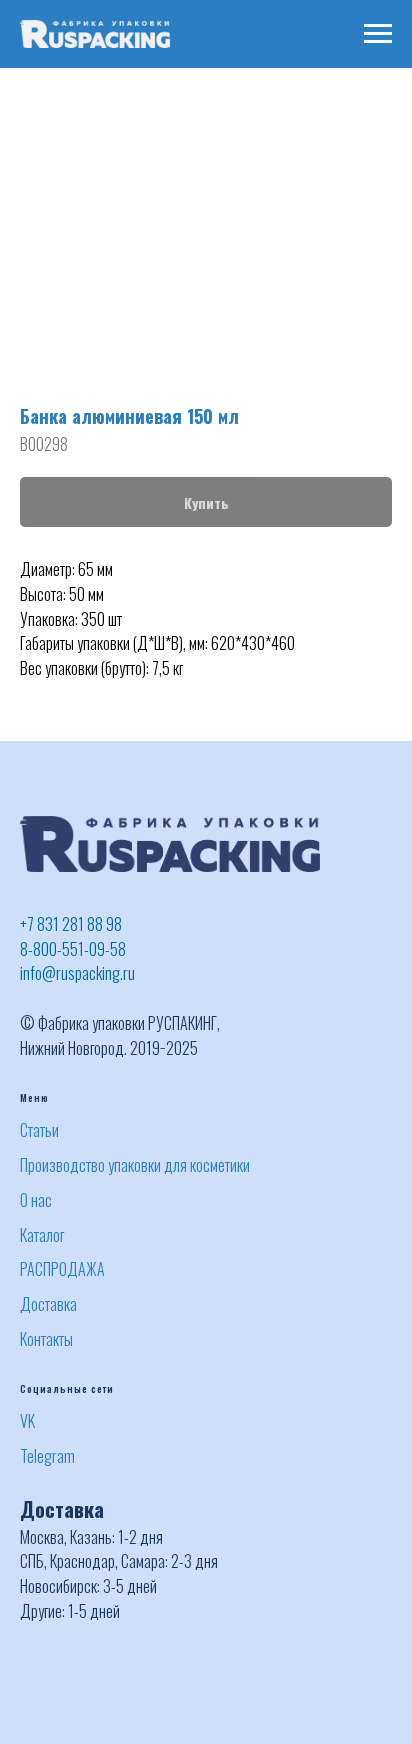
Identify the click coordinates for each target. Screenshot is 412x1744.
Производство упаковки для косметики (135, 1165)
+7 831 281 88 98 (71, 924)
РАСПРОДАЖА (62, 1269)
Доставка (48, 1304)
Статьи (39, 1130)
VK (27, 1421)
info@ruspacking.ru (77, 973)
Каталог (42, 1235)
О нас (36, 1200)
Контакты (46, 1339)
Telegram (47, 1456)
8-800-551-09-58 (73, 949)
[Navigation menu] (378, 34)
